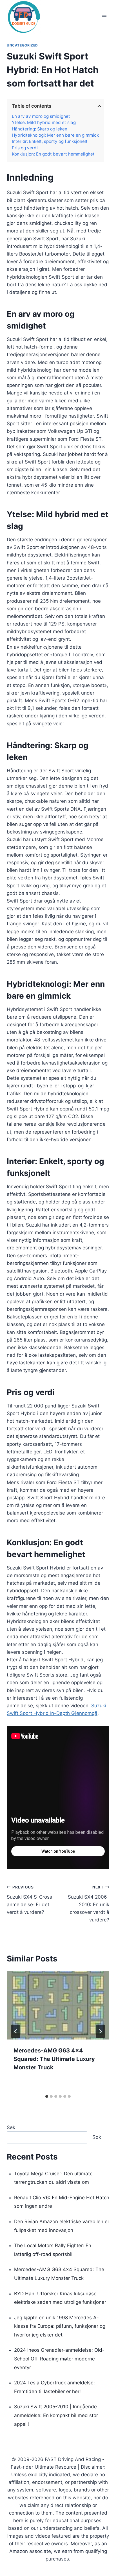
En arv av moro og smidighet (41, 116)
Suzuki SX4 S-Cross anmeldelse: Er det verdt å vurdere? (29, 1900)
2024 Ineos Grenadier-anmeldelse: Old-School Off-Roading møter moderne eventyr (59, 2359)
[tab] (47, 2096)
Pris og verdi (25, 148)
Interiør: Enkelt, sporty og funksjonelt (50, 141)
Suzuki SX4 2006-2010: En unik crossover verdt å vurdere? (89, 1904)
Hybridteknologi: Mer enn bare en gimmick (55, 135)
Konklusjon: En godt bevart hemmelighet (53, 154)
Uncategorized (22, 45)
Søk (11, 2127)
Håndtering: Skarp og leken (40, 129)
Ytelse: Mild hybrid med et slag (44, 123)
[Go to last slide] (16, 2031)
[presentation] (58, 2006)
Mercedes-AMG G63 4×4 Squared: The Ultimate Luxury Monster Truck (54, 2059)
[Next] (100, 2031)
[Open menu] (104, 17)
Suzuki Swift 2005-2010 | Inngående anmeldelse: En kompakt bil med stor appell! (56, 2415)
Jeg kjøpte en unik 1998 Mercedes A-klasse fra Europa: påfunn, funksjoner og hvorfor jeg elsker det (60, 2326)
